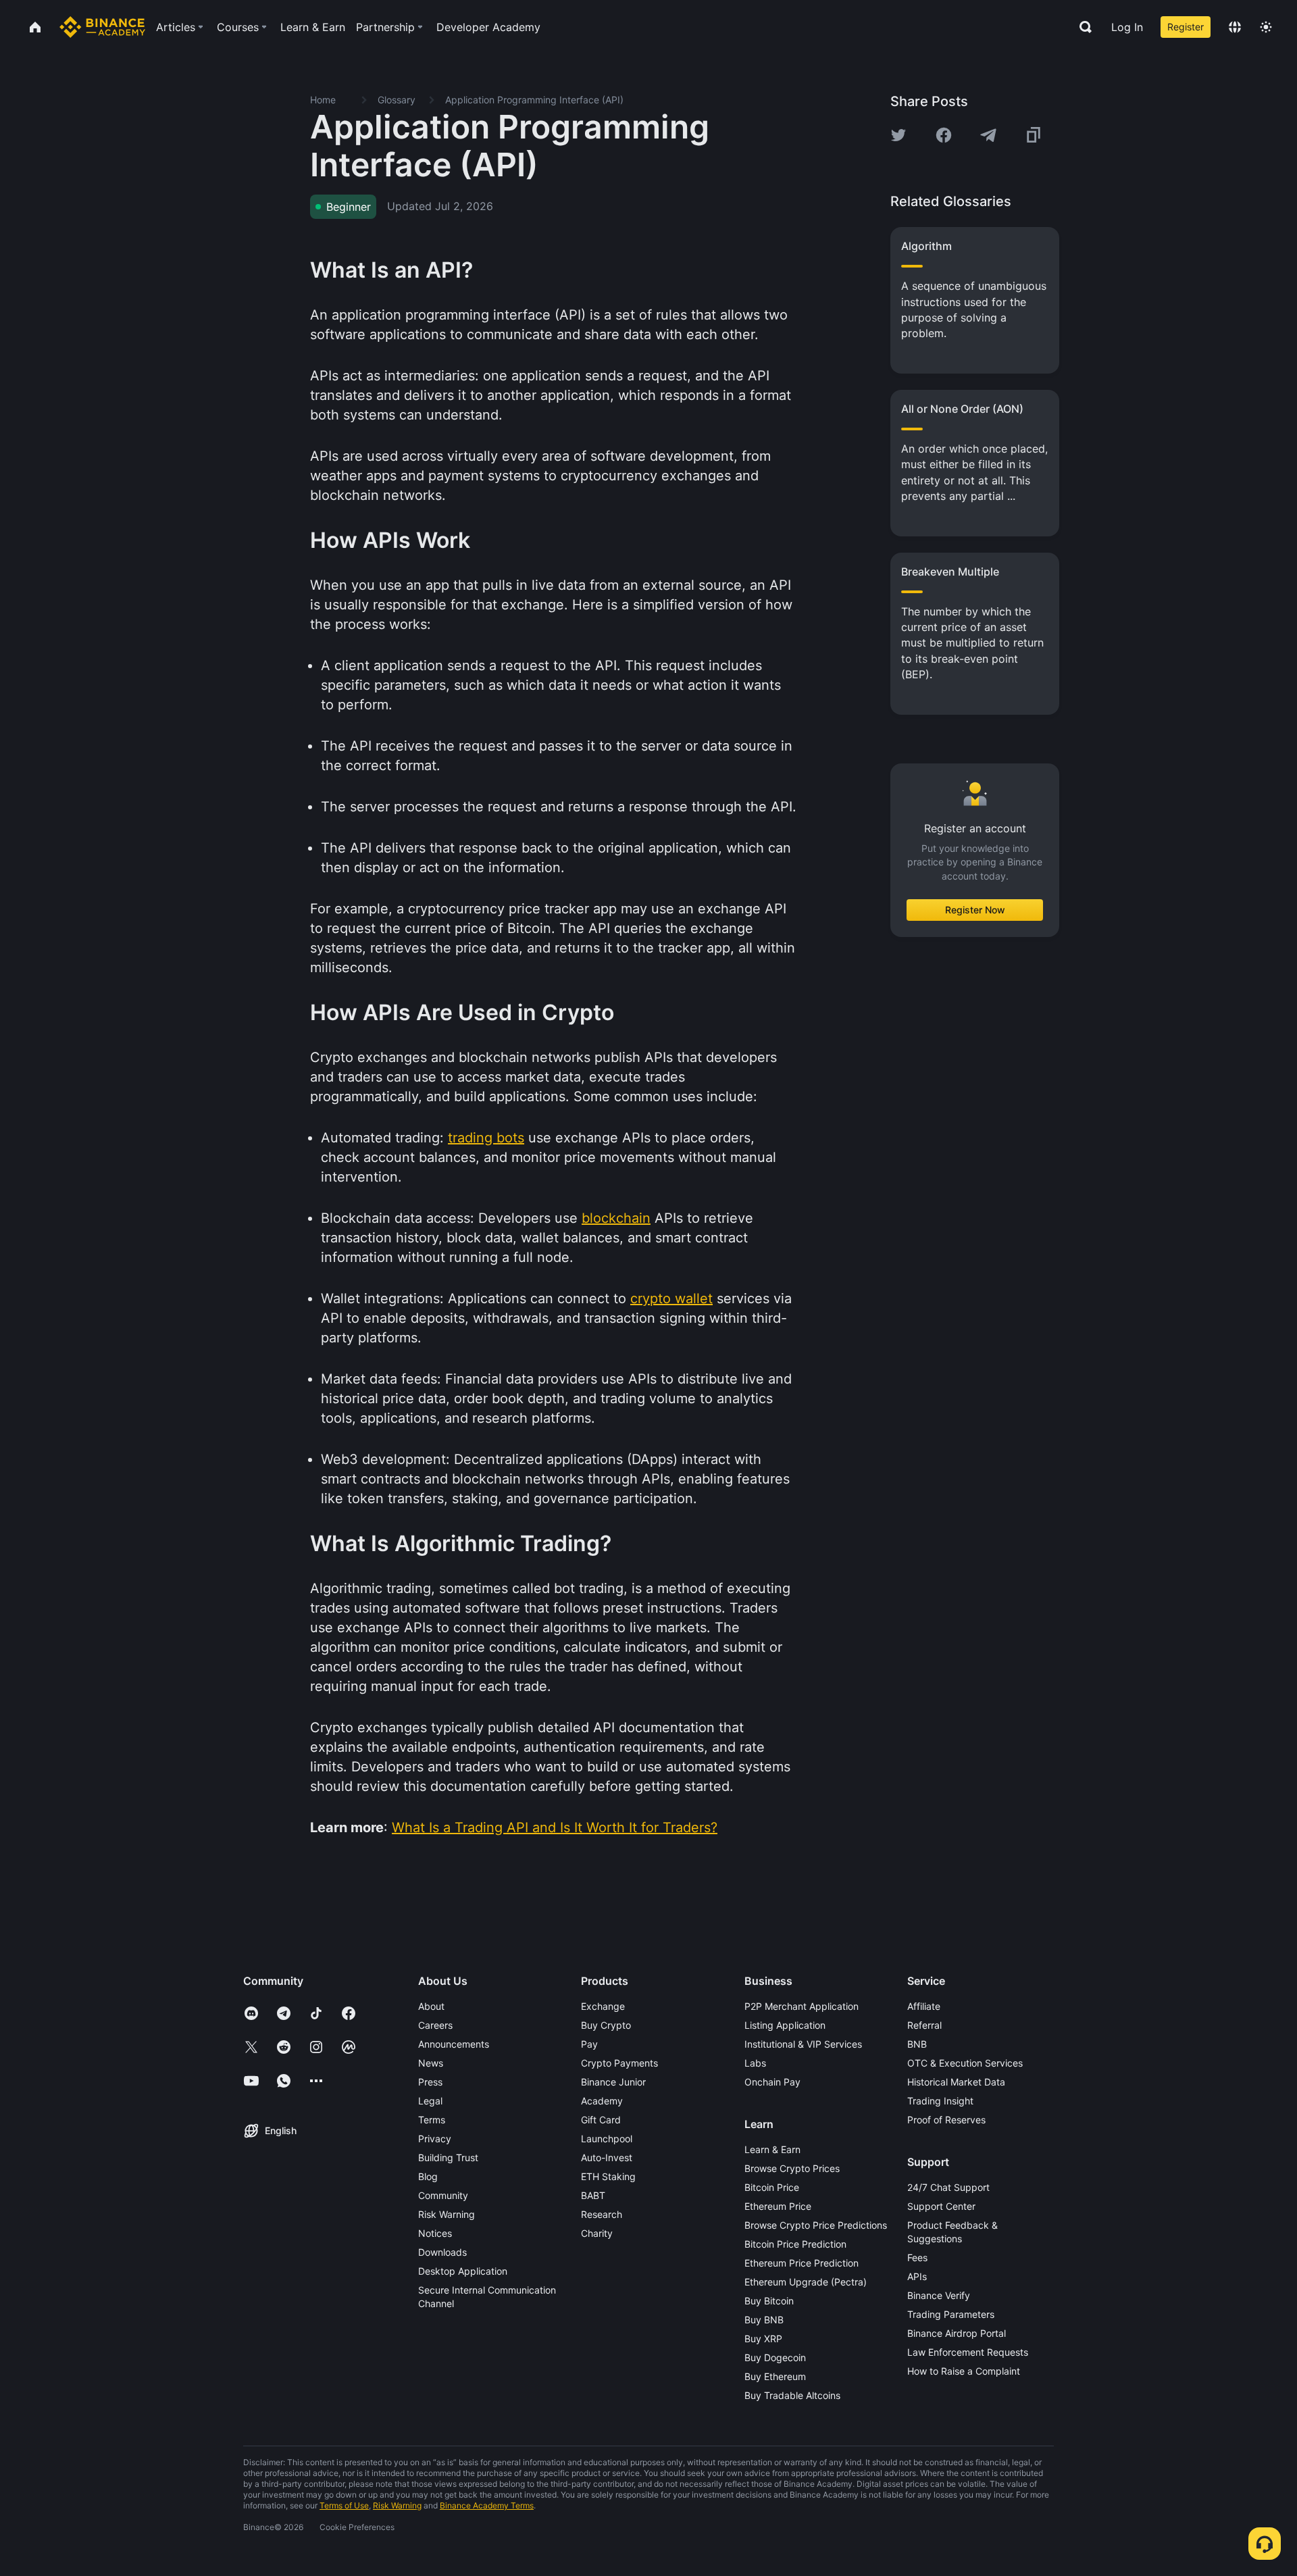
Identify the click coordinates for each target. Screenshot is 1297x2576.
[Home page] (102, 27)
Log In (1127, 27)
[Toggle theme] (1266, 27)
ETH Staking (608, 2176)
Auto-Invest (607, 2157)
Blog (428, 2176)
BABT (593, 2195)
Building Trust (448, 2157)
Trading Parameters (951, 2314)
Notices (435, 2233)
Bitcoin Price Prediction (795, 2244)
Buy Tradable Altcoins (792, 2395)
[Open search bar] (1082, 27)
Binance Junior (613, 2082)
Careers (435, 2025)
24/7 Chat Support (948, 2187)
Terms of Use (344, 2505)
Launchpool (607, 2139)
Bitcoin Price (772, 2187)
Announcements (454, 2044)
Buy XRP (763, 2339)
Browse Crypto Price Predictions (816, 2225)
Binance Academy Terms (487, 2505)
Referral (924, 2025)
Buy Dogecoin (775, 2357)
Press (430, 2082)
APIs (917, 2276)
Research (602, 2214)
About (431, 2006)
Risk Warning (447, 2214)
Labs (755, 2063)
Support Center (941, 2206)
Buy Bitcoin (769, 2301)
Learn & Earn (772, 2149)
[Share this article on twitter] (898, 135)
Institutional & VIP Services (803, 2044)
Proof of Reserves (946, 2120)
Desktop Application (463, 2271)
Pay (589, 2044)
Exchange (603, 2006)
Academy (602, 2101)
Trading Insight (940, 2101)
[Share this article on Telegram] (988, 135)
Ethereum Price (778, 2206)
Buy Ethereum (775, 2376)
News (431, 2063)
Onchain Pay (772, 2082)
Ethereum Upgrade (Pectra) (806, 2282)
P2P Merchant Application (802, 2006)
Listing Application (785, 2025)
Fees (917, 2257)
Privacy (435, 2139)
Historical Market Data (956, 2082)
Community (443, 2195)
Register (1186, 27)
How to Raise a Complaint (964, 2371)
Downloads (442, 2252)
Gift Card (601, 2120)
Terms (432, 2120)
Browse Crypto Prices (792, 2168)
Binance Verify (939, 2295)
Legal (430, 2101)
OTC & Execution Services (965, 2063)
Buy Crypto (606, 2025)
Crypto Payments (619, 2063)
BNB (917, 2044)
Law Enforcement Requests (968, 2352)
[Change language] (1235, 27)
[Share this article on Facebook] (944, 135)
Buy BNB (764, 2320)
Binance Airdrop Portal (957, 2333)
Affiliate (924, 2006)
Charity (597, 2233)
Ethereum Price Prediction (802, 2263)
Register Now (975, 910)
